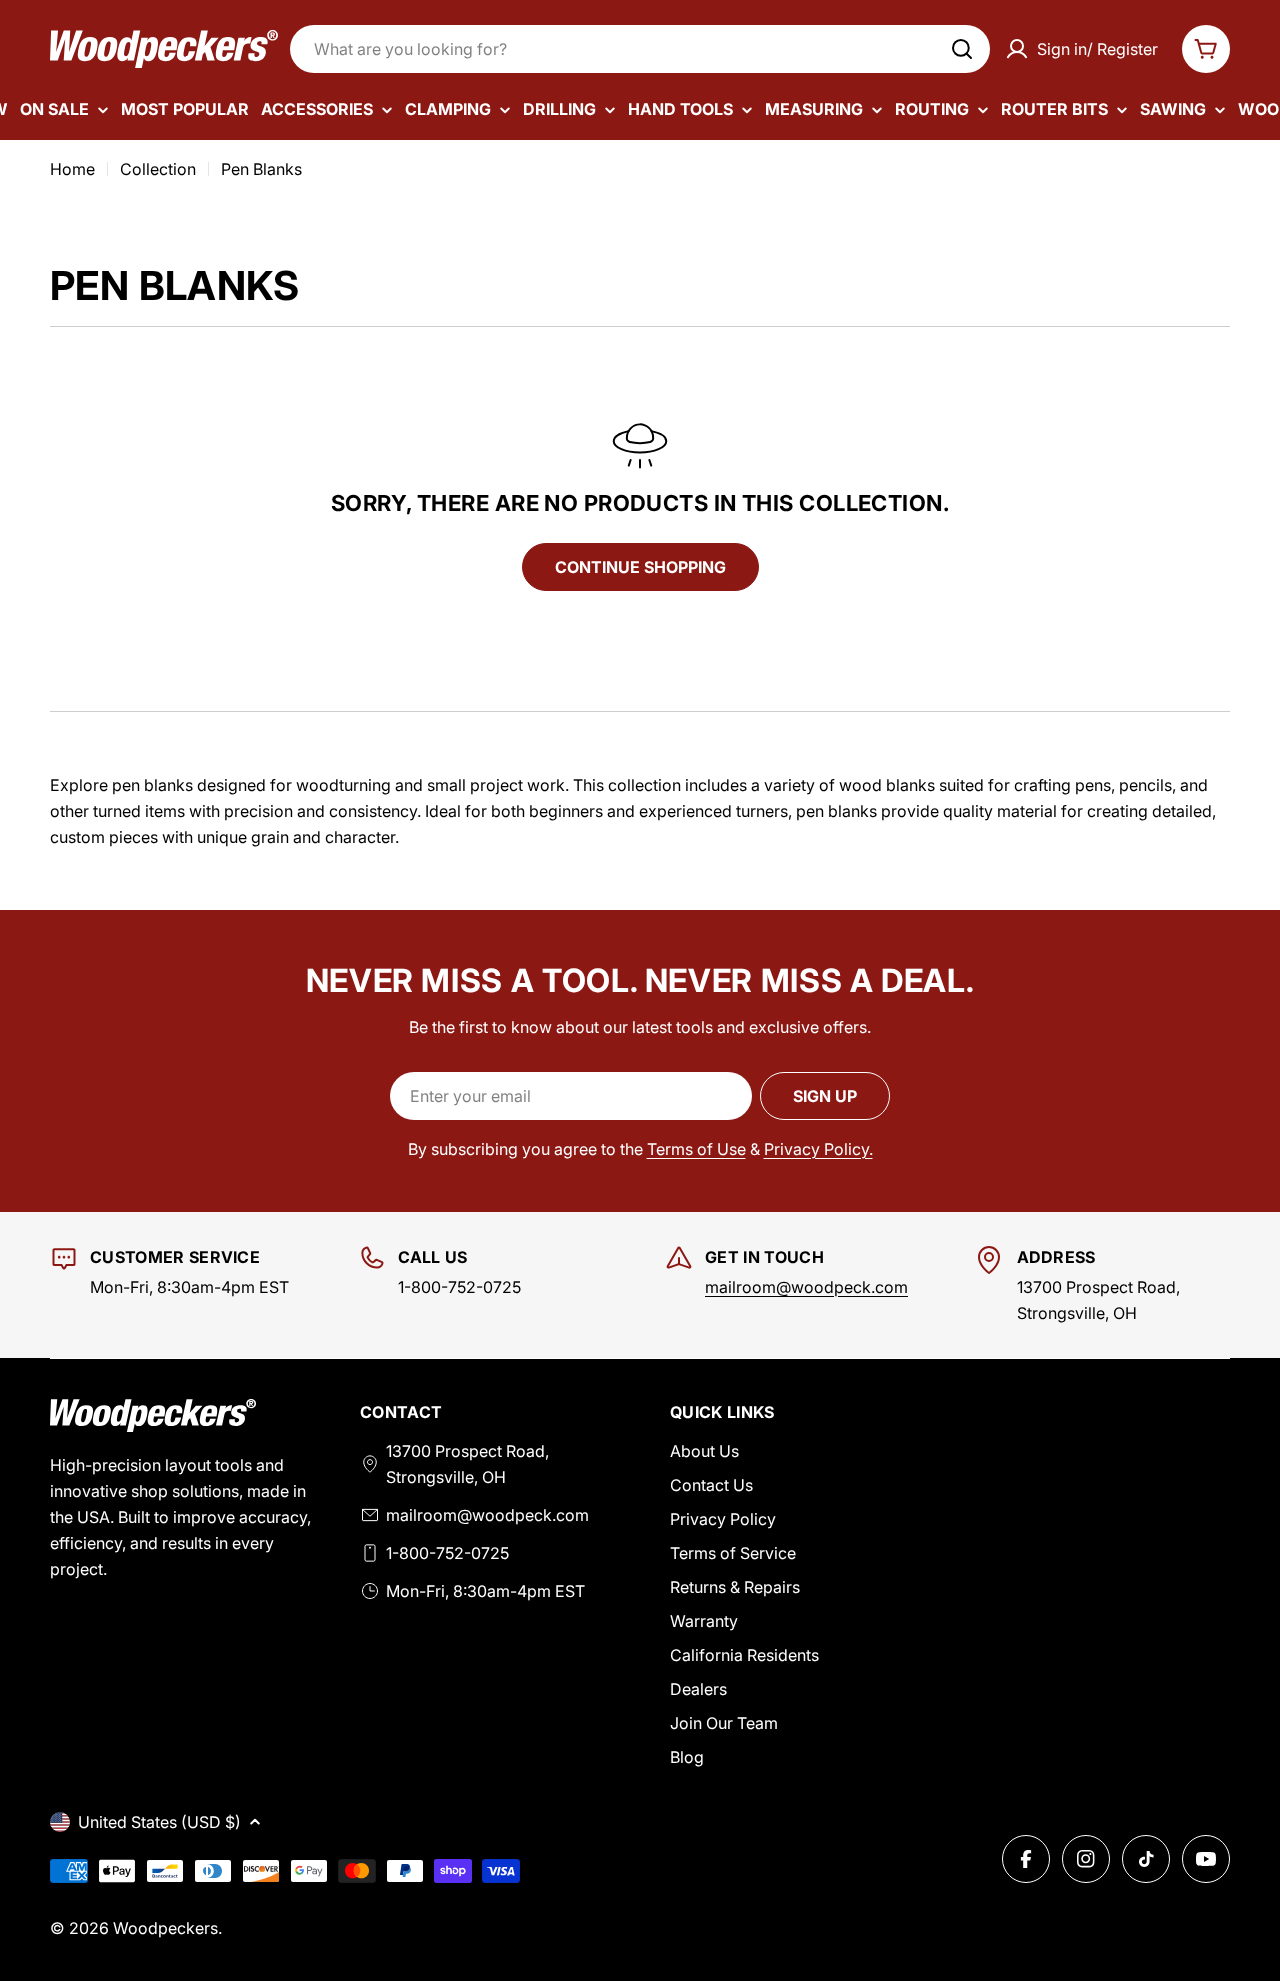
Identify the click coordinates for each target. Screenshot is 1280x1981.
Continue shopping (640, 567)
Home (72, 169)
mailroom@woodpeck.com (806, 1287)
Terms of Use (696, 1149)
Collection (158, 169)
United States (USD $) (159, 1822)
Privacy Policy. (818, 1149)
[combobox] (640, 49)
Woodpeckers (165, 1928)
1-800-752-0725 (447, 1553)
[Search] (962, 49)
